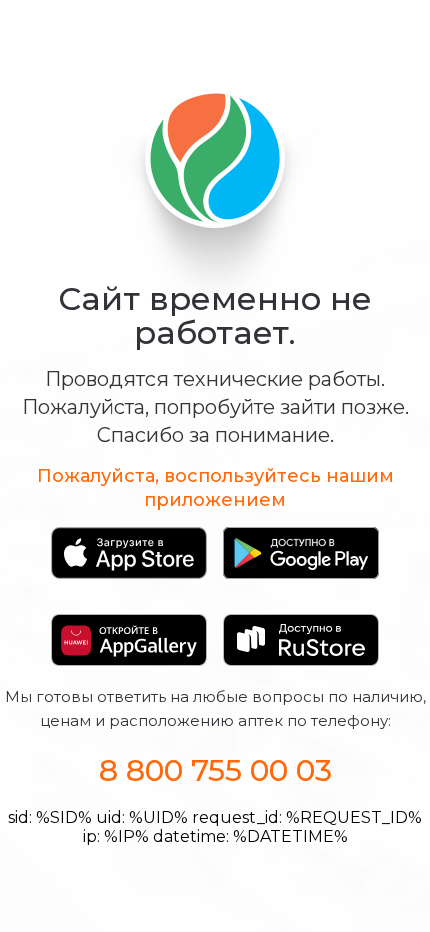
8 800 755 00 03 (215, 770)
